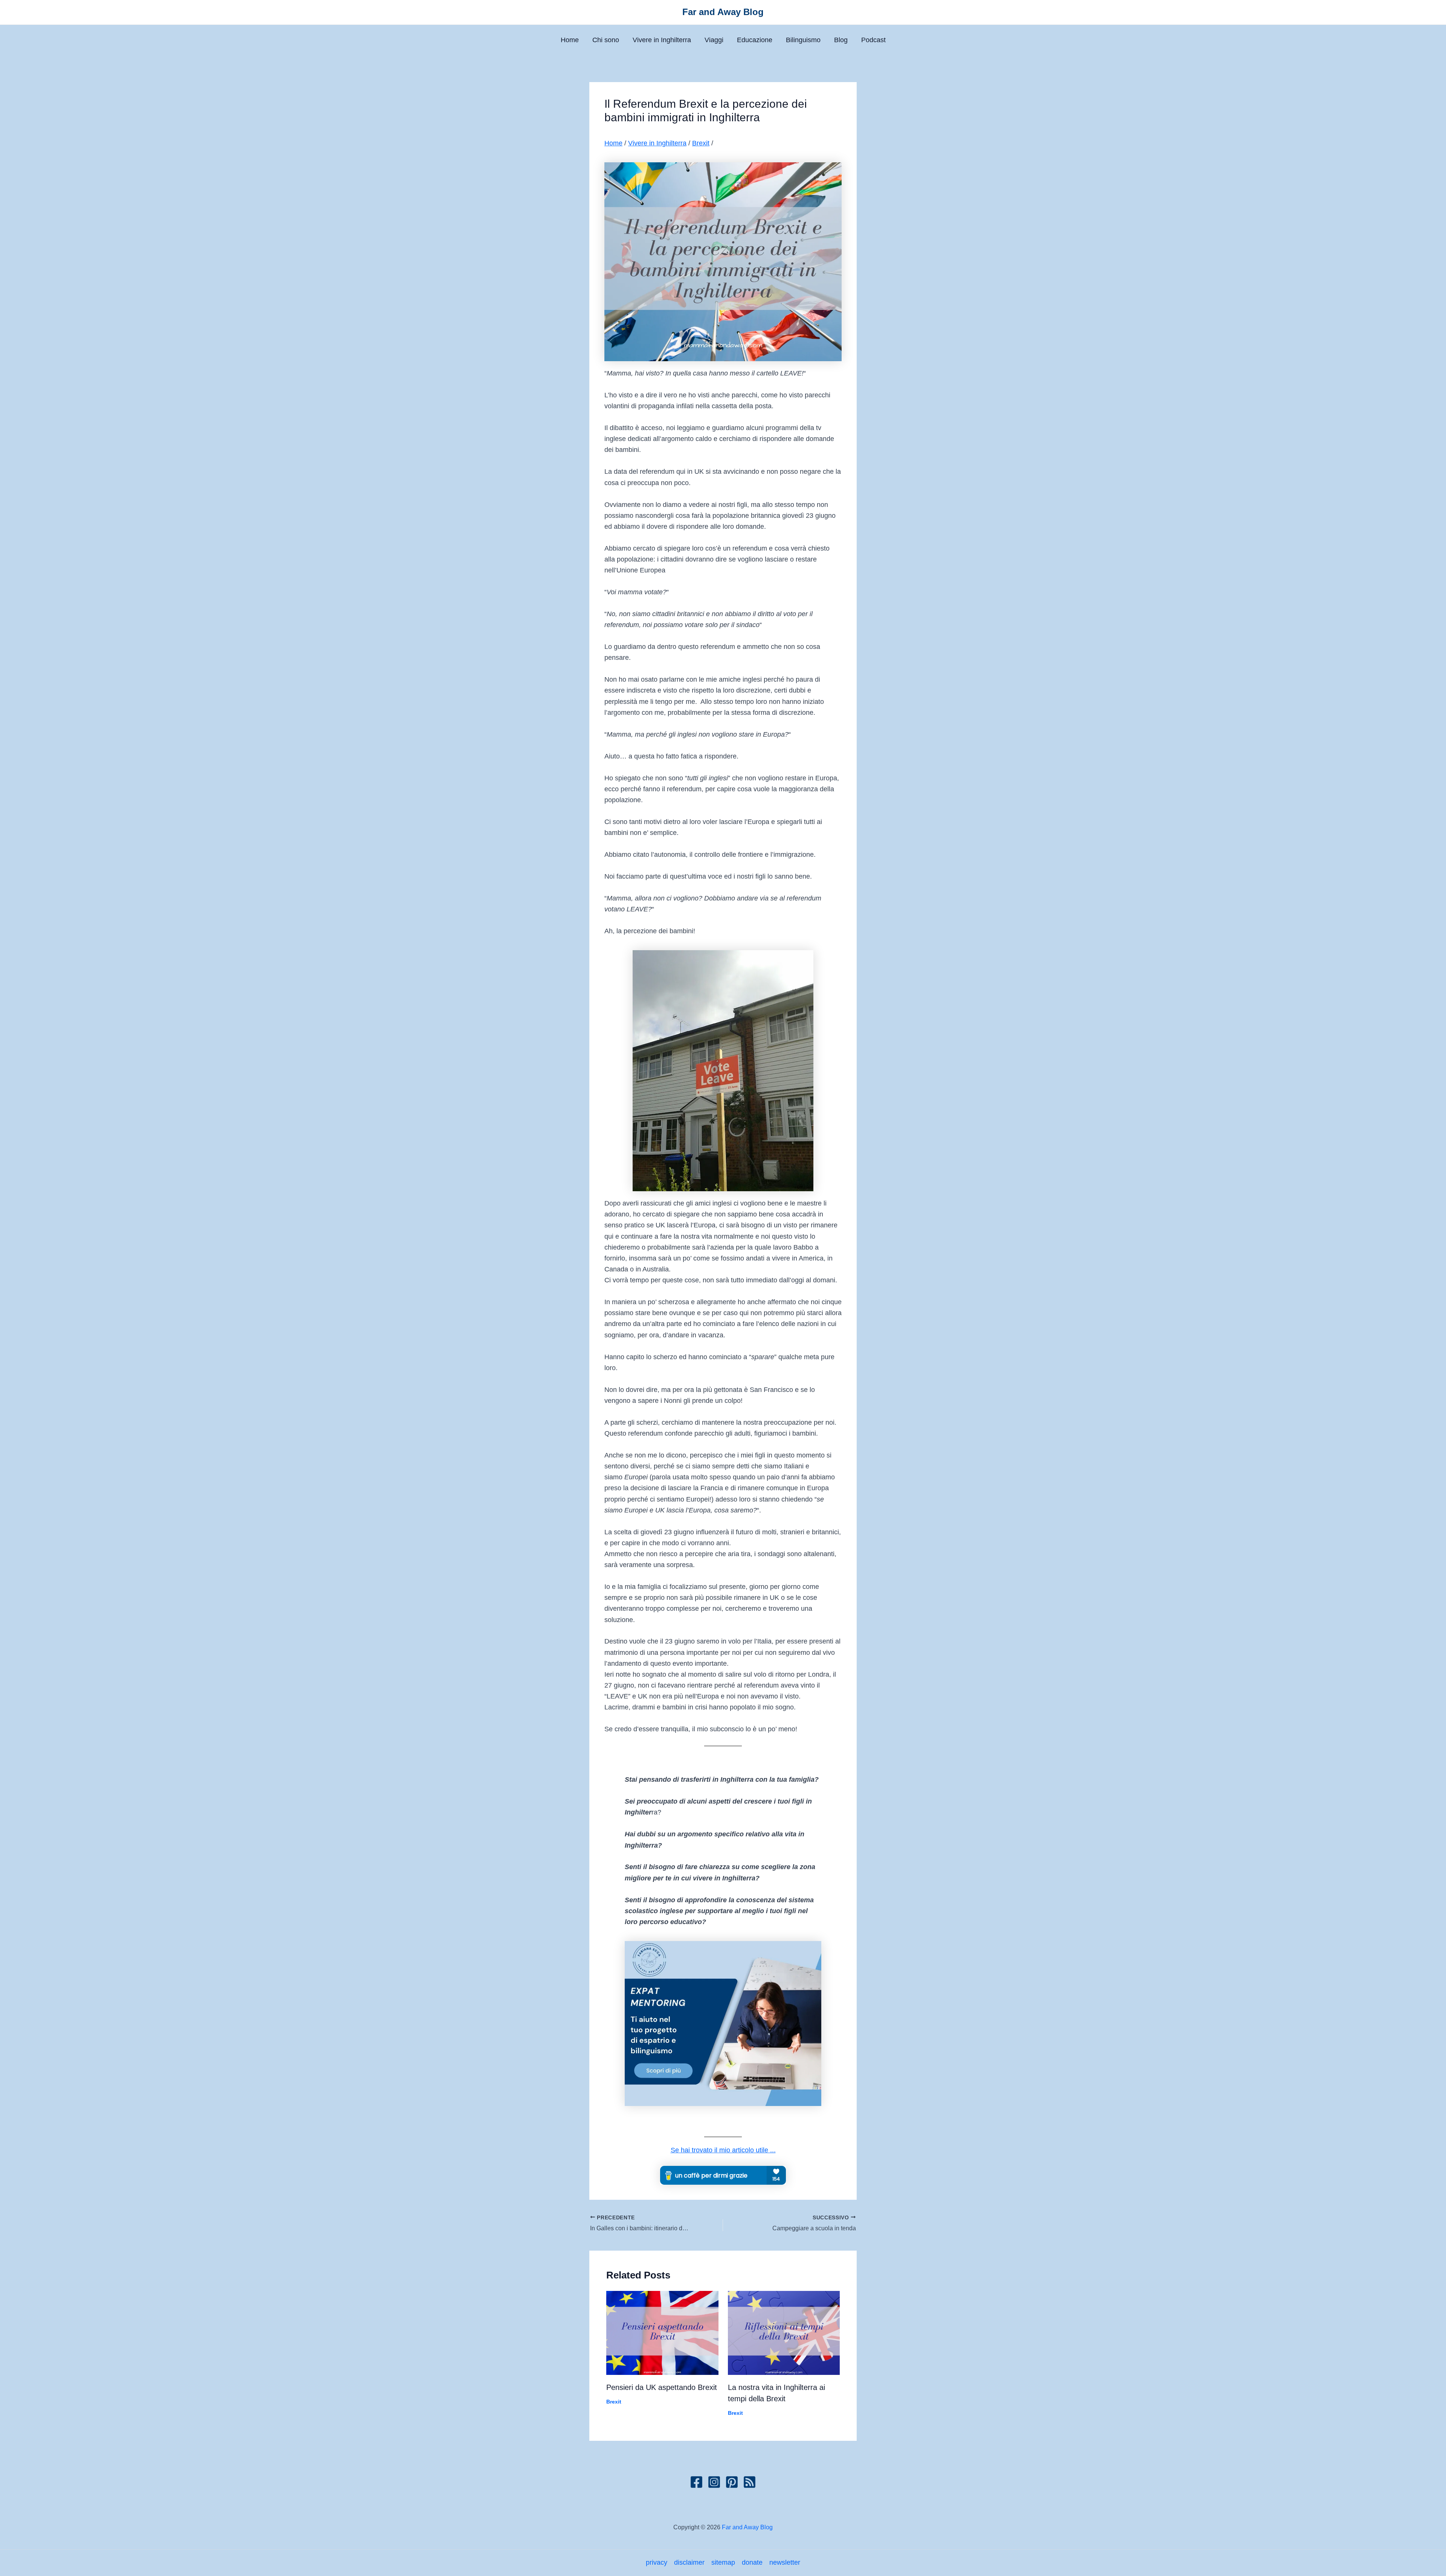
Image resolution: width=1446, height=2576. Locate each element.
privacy (657, 2562)
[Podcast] (750, 2482)
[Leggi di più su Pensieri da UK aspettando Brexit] (662, 2332)
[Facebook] (696, 2482)
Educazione (755, 40)
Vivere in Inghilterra (662, 40)
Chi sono (606, 40)
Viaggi (714, 40)
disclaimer (689, 2562)
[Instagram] (714, 2482)
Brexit (701, 143)
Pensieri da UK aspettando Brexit (662, 2387)
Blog (841, 40)
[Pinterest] (732, 2482)
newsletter (785, 2562)
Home (570, 40)
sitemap (723, 2562)
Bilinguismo (803, 40)
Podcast (873, 40)
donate (752, 2562)
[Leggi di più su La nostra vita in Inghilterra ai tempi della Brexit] (784, 2332)
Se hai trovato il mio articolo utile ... (723, 2150)
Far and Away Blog (723, 12)
